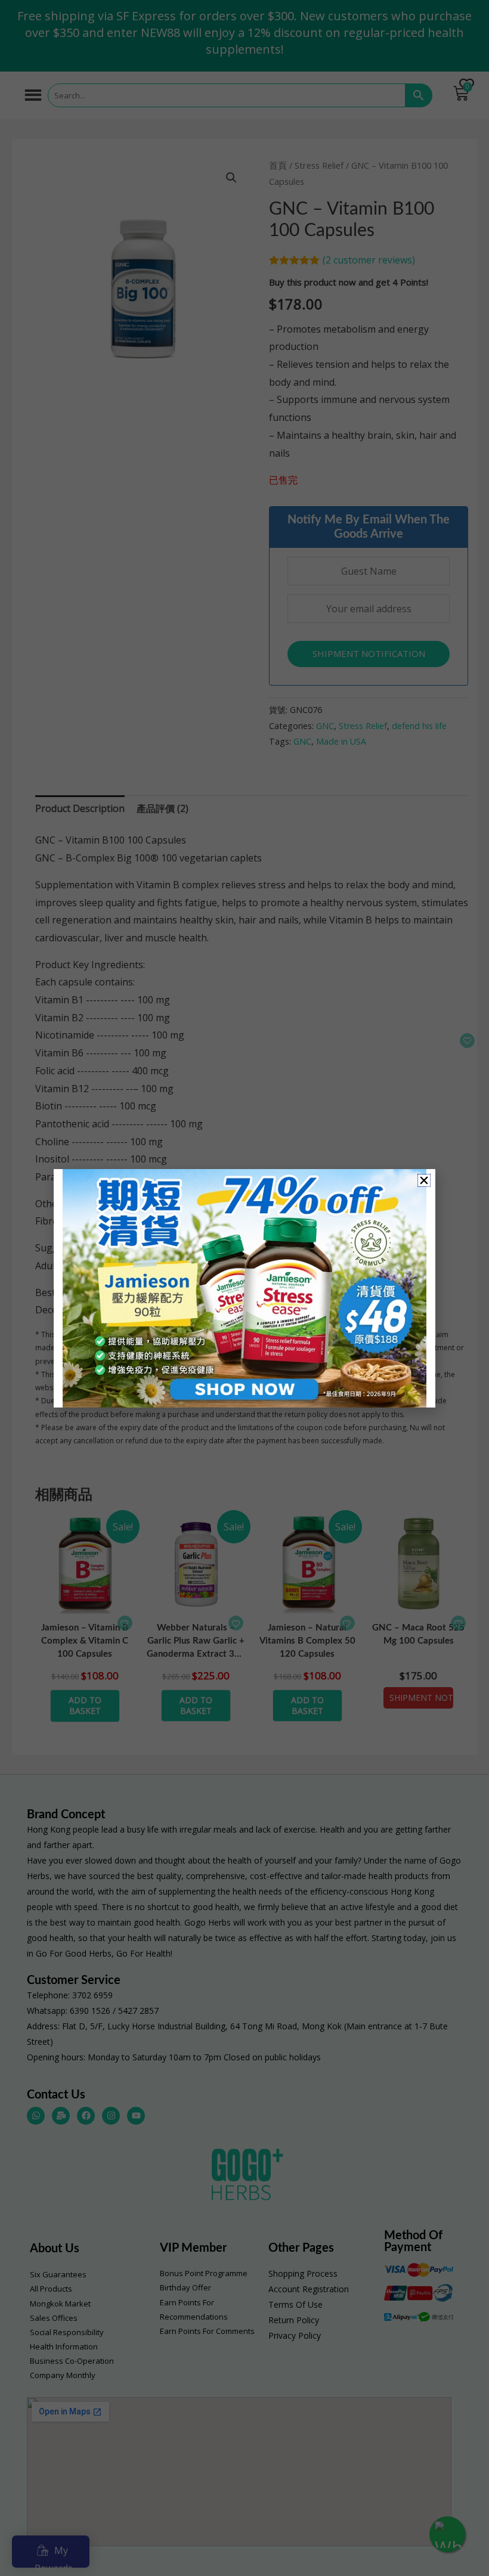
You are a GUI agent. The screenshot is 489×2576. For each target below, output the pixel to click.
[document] (244, 1288)
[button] (424, 1180)
